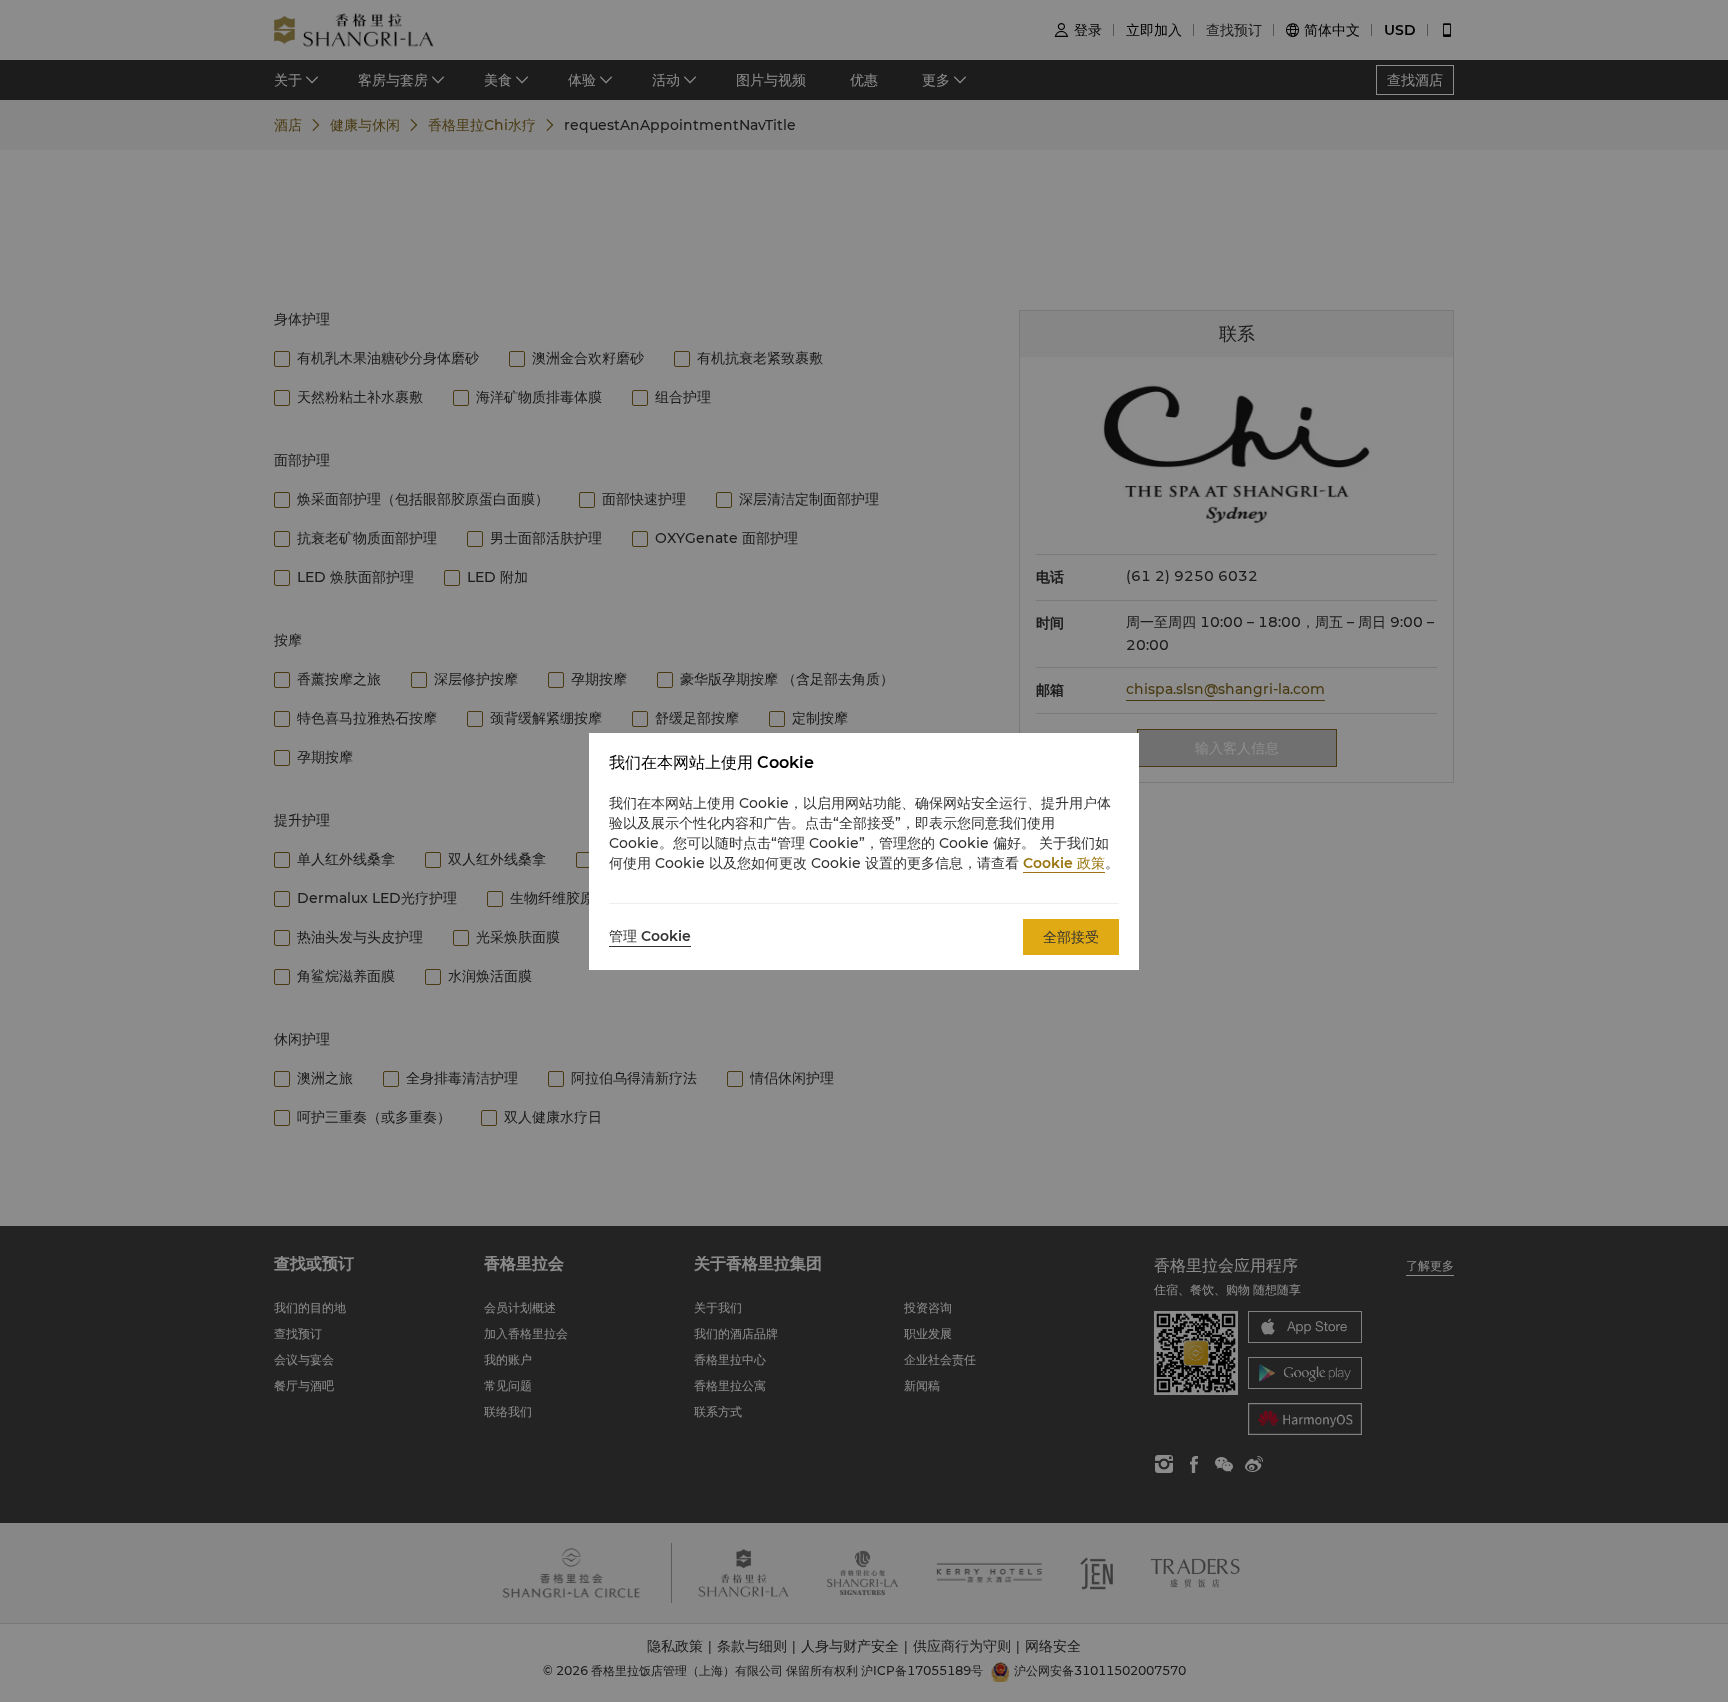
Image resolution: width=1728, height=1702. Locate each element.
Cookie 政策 (1064, 863)
